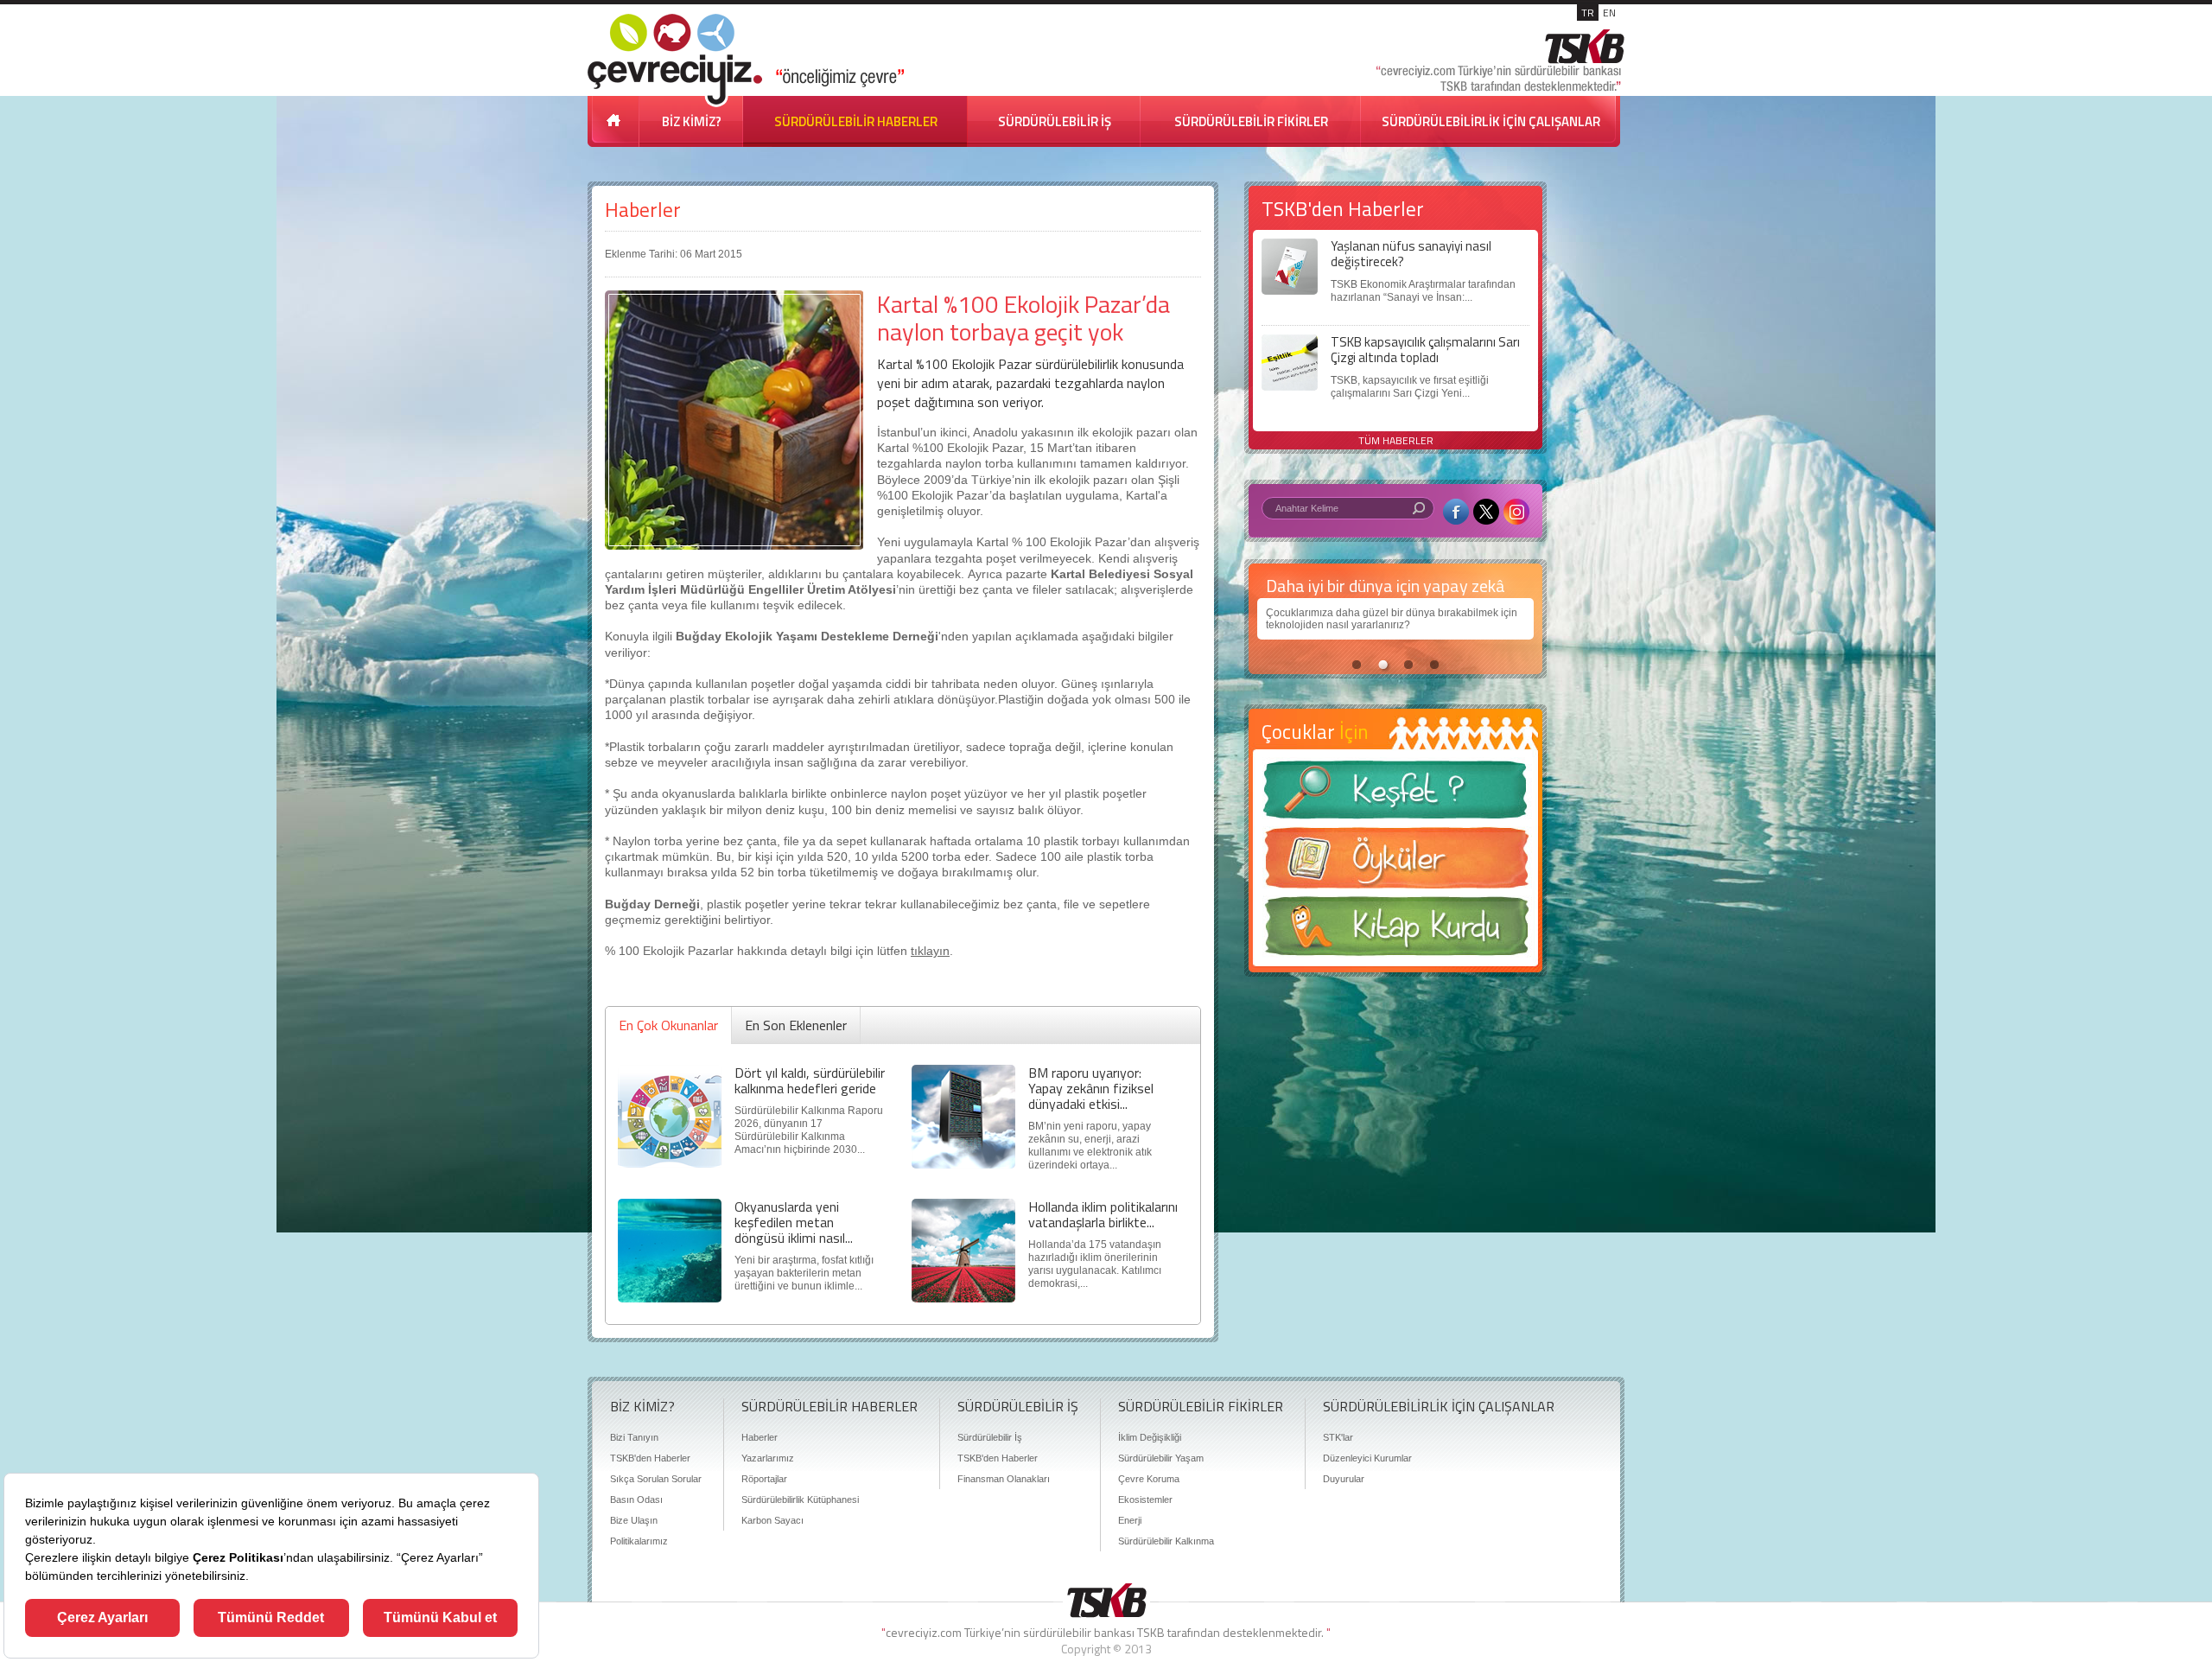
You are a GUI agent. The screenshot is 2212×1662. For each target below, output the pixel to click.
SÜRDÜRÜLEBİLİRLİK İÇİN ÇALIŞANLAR (1491, 121)
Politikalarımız (639, 1541)
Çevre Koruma (1149, 1479)
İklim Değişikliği (1150, 1437)
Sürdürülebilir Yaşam (1161, 1458)
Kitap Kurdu (1395, 931)
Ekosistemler (1145, 1500)
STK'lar (1338, 1437)
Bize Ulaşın (634, 1520)
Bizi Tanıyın (634, 1437)
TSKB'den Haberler (650, 1458)
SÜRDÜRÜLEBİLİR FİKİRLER (1251, 121)
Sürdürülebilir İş (990, 1437)
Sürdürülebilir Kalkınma (1166, 1541)
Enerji (1130, 1520)
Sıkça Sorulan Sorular (656, 1479)
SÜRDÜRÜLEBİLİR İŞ (1055, 121)
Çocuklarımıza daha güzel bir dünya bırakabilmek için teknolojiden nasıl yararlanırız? (1392, 619)
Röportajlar (764, 1479)
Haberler (643, 210)
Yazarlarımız (768, 1458)
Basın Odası (636, 1500)
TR (1588, 13)
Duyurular (1344, 1479)
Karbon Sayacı (772, 1520)
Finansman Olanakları (1004, 1479)
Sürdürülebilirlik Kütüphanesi (800, 1500)
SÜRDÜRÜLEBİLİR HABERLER (856, 121)
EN (1609, 13)
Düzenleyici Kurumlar (1367, 1458)
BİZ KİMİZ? (692, 121)
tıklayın (930, 951)
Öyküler (1395, 863)
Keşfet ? (1395, 795)
